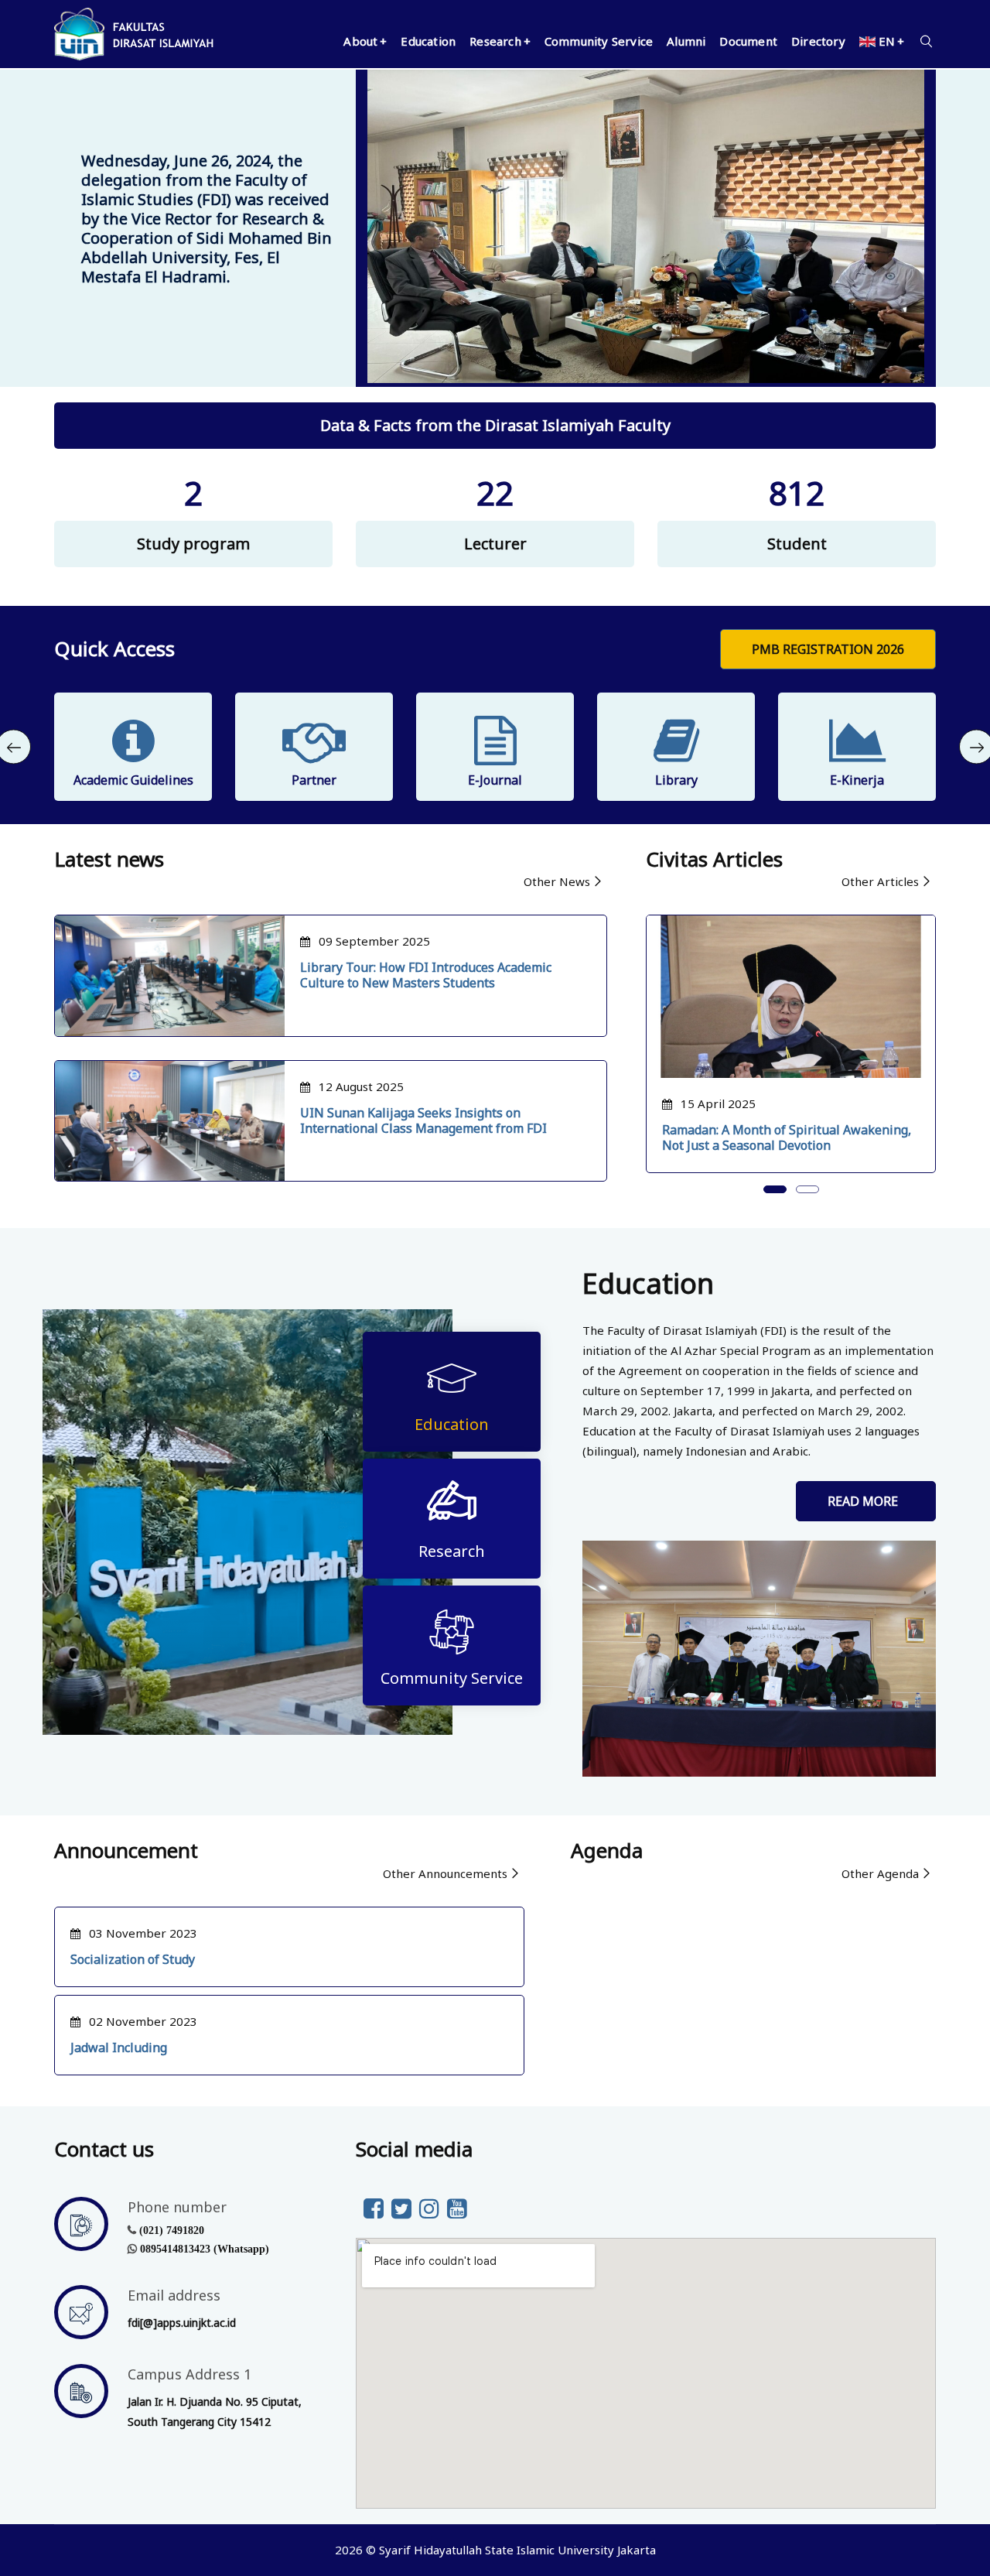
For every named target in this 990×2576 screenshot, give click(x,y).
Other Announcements (445, 1873)
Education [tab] (452, 1424)
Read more (866, 1501)
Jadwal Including (119, 2047)
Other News (557, 881)
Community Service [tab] (452, 1678)
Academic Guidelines (133, 780)
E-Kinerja (857, 780)
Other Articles (880, 881)
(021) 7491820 (172, 2230)
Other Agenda (880, 1873)
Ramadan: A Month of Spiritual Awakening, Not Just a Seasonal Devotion (787, 1137)
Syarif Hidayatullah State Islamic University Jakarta (517, 2550)
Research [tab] (452, 1551)
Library (676, 780)
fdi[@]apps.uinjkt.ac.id (182, 2323)
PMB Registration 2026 (828, 649)
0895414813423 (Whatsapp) (205, 2249)
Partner (314, 780)
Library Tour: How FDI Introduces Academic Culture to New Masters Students (426, 975)
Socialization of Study (133, 1959)
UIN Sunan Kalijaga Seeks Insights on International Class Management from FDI (423, 1120)
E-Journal (495, 780)
